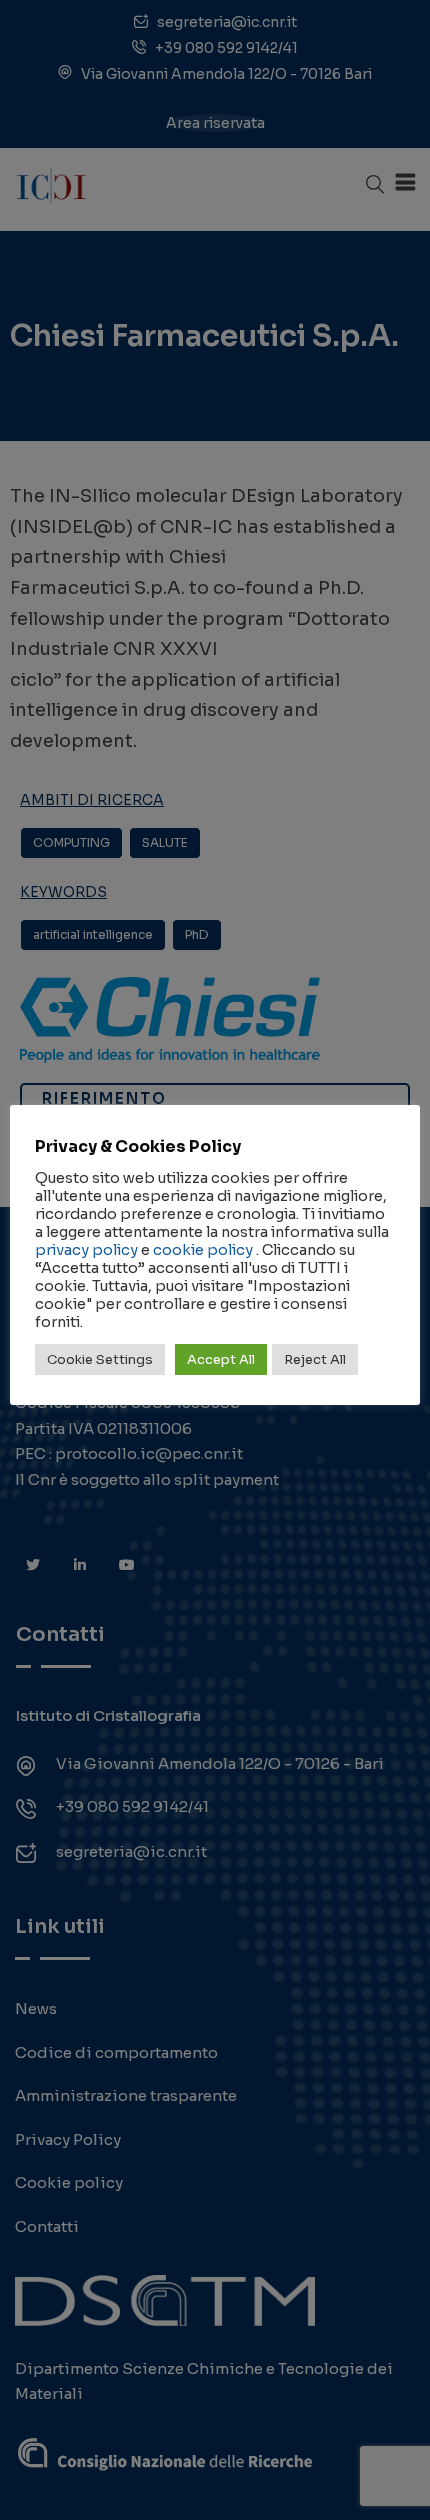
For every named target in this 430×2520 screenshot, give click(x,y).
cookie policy (203, 1250)
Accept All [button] (221, 1359)
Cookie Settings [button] (100, 1359)
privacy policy (86, 1250)
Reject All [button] (315, 1359)
